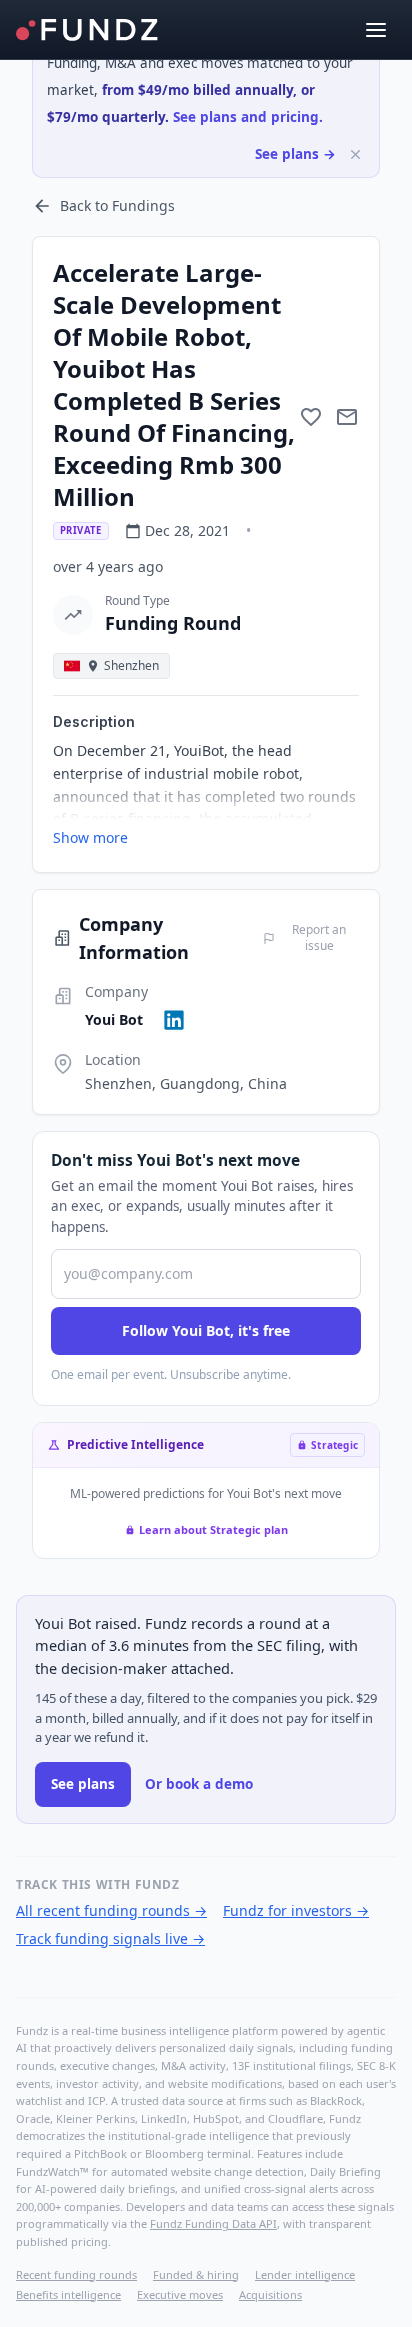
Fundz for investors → (296, 1910)
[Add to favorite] (311, 417)
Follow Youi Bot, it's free (206, 1330)
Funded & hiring (196, 2274)
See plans (83, 1784)
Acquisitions (270, 2294)
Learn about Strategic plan (213, 1529)
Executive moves (180, 2294)
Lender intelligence (305, 2274)
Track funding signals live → (110, 1938)
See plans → (295, 154)
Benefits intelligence (68, 2294)
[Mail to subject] (347, 417)
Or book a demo (199, 1784)
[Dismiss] (355, 154)
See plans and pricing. (248, 117)
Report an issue (319, 938)
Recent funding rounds (76, 2274)
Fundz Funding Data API (213, 2223)
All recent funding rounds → (111, 1910)
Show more (90, 837)
